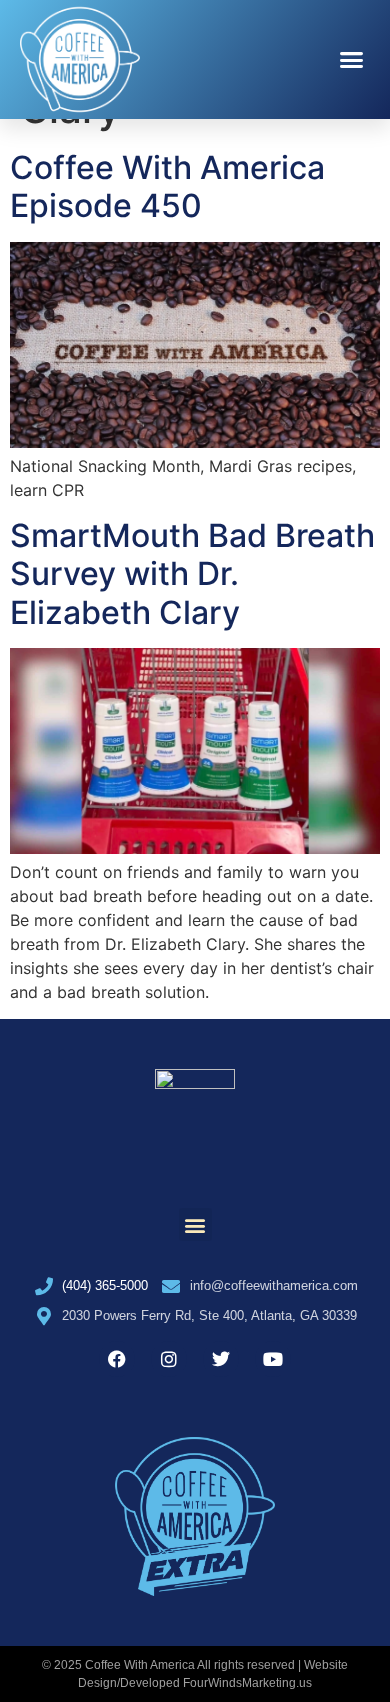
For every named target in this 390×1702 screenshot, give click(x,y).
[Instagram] (169, 1359)
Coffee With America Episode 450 (167, 186)
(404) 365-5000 (105, 1285)
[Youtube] (273, 1359)
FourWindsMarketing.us (247, 1683)
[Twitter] (221, 1359)
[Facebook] (117, 1359)
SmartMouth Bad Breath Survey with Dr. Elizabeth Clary (192, 574)
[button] (352, 60)
